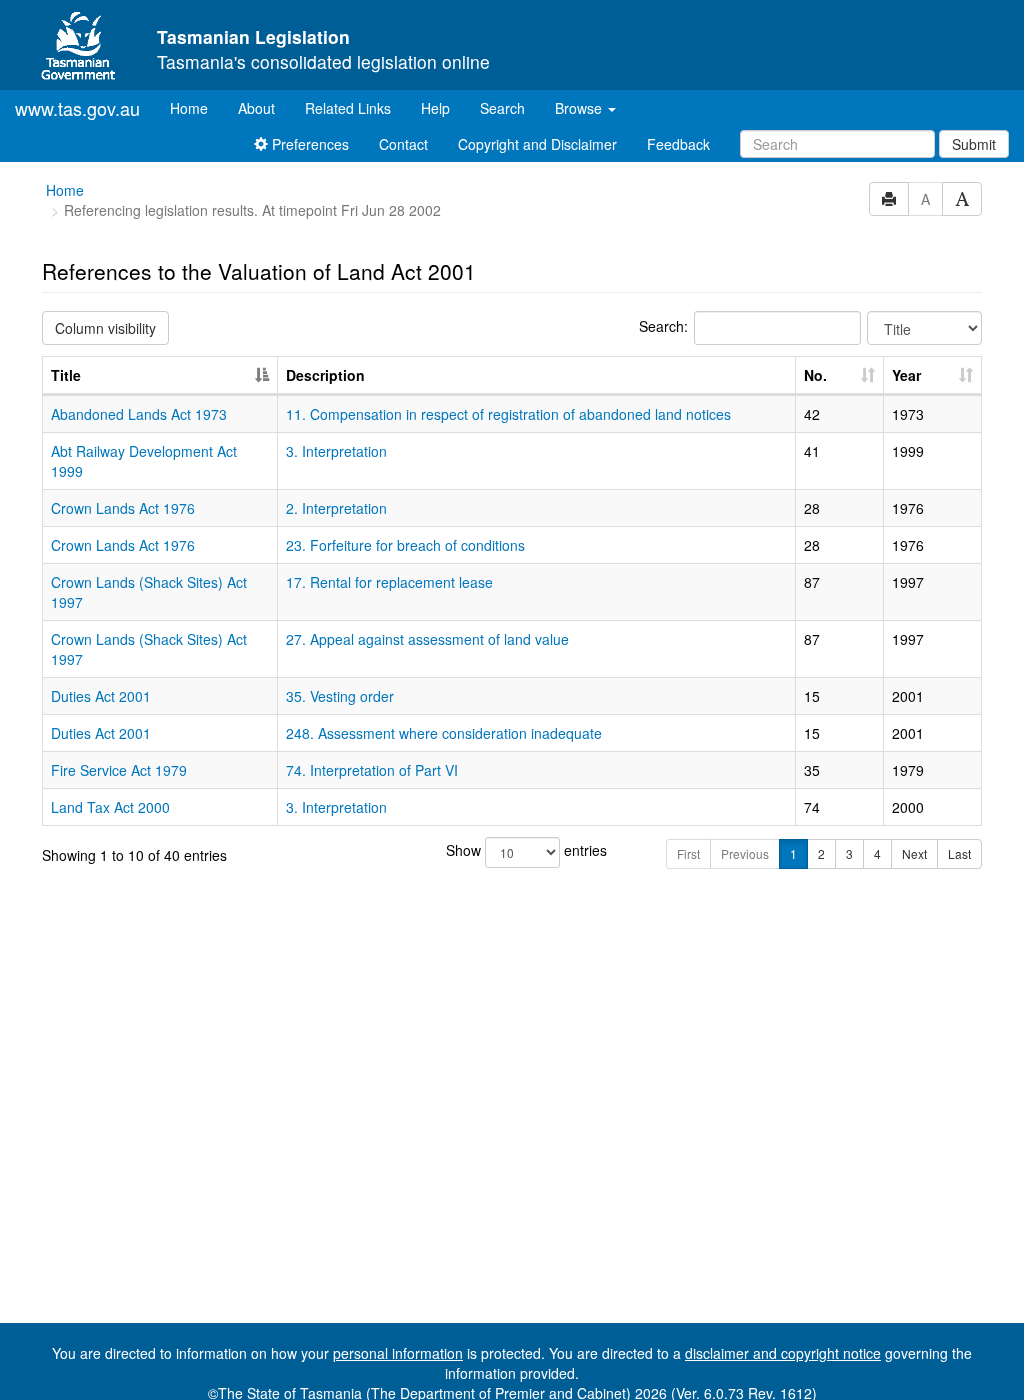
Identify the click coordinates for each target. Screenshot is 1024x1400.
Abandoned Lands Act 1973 (139, 414)
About (256, 108)
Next (914, 853)
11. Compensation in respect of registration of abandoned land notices (508, 414)
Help (435, 108)
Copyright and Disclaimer (537, 144)
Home (196, 107)
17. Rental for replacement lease (389, 582)
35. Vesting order (340, 696)
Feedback (678, 144)
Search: (663, 326)
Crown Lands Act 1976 (123, 508)
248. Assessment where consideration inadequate (444, 733)
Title (66, 375)
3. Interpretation (336, 451)
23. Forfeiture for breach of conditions (405, 545)
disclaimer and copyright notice (783, 1353)
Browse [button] (580, 108)
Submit (974, 144)
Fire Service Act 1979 (119, 770)
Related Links (348, 108)
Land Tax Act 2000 (110, 807)
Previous (745, 853)
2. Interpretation (336, 508)
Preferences (308, 144)
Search (502, 108)
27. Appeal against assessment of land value (427, 639)
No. (815, 375)
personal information (398, 1353)
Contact (403, 144)
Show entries (512, 850)
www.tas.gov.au (77, 108)
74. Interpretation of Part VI (372, 770)
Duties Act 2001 (101, 696)
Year (906, 375)
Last (959, 853)
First (688, 853)
